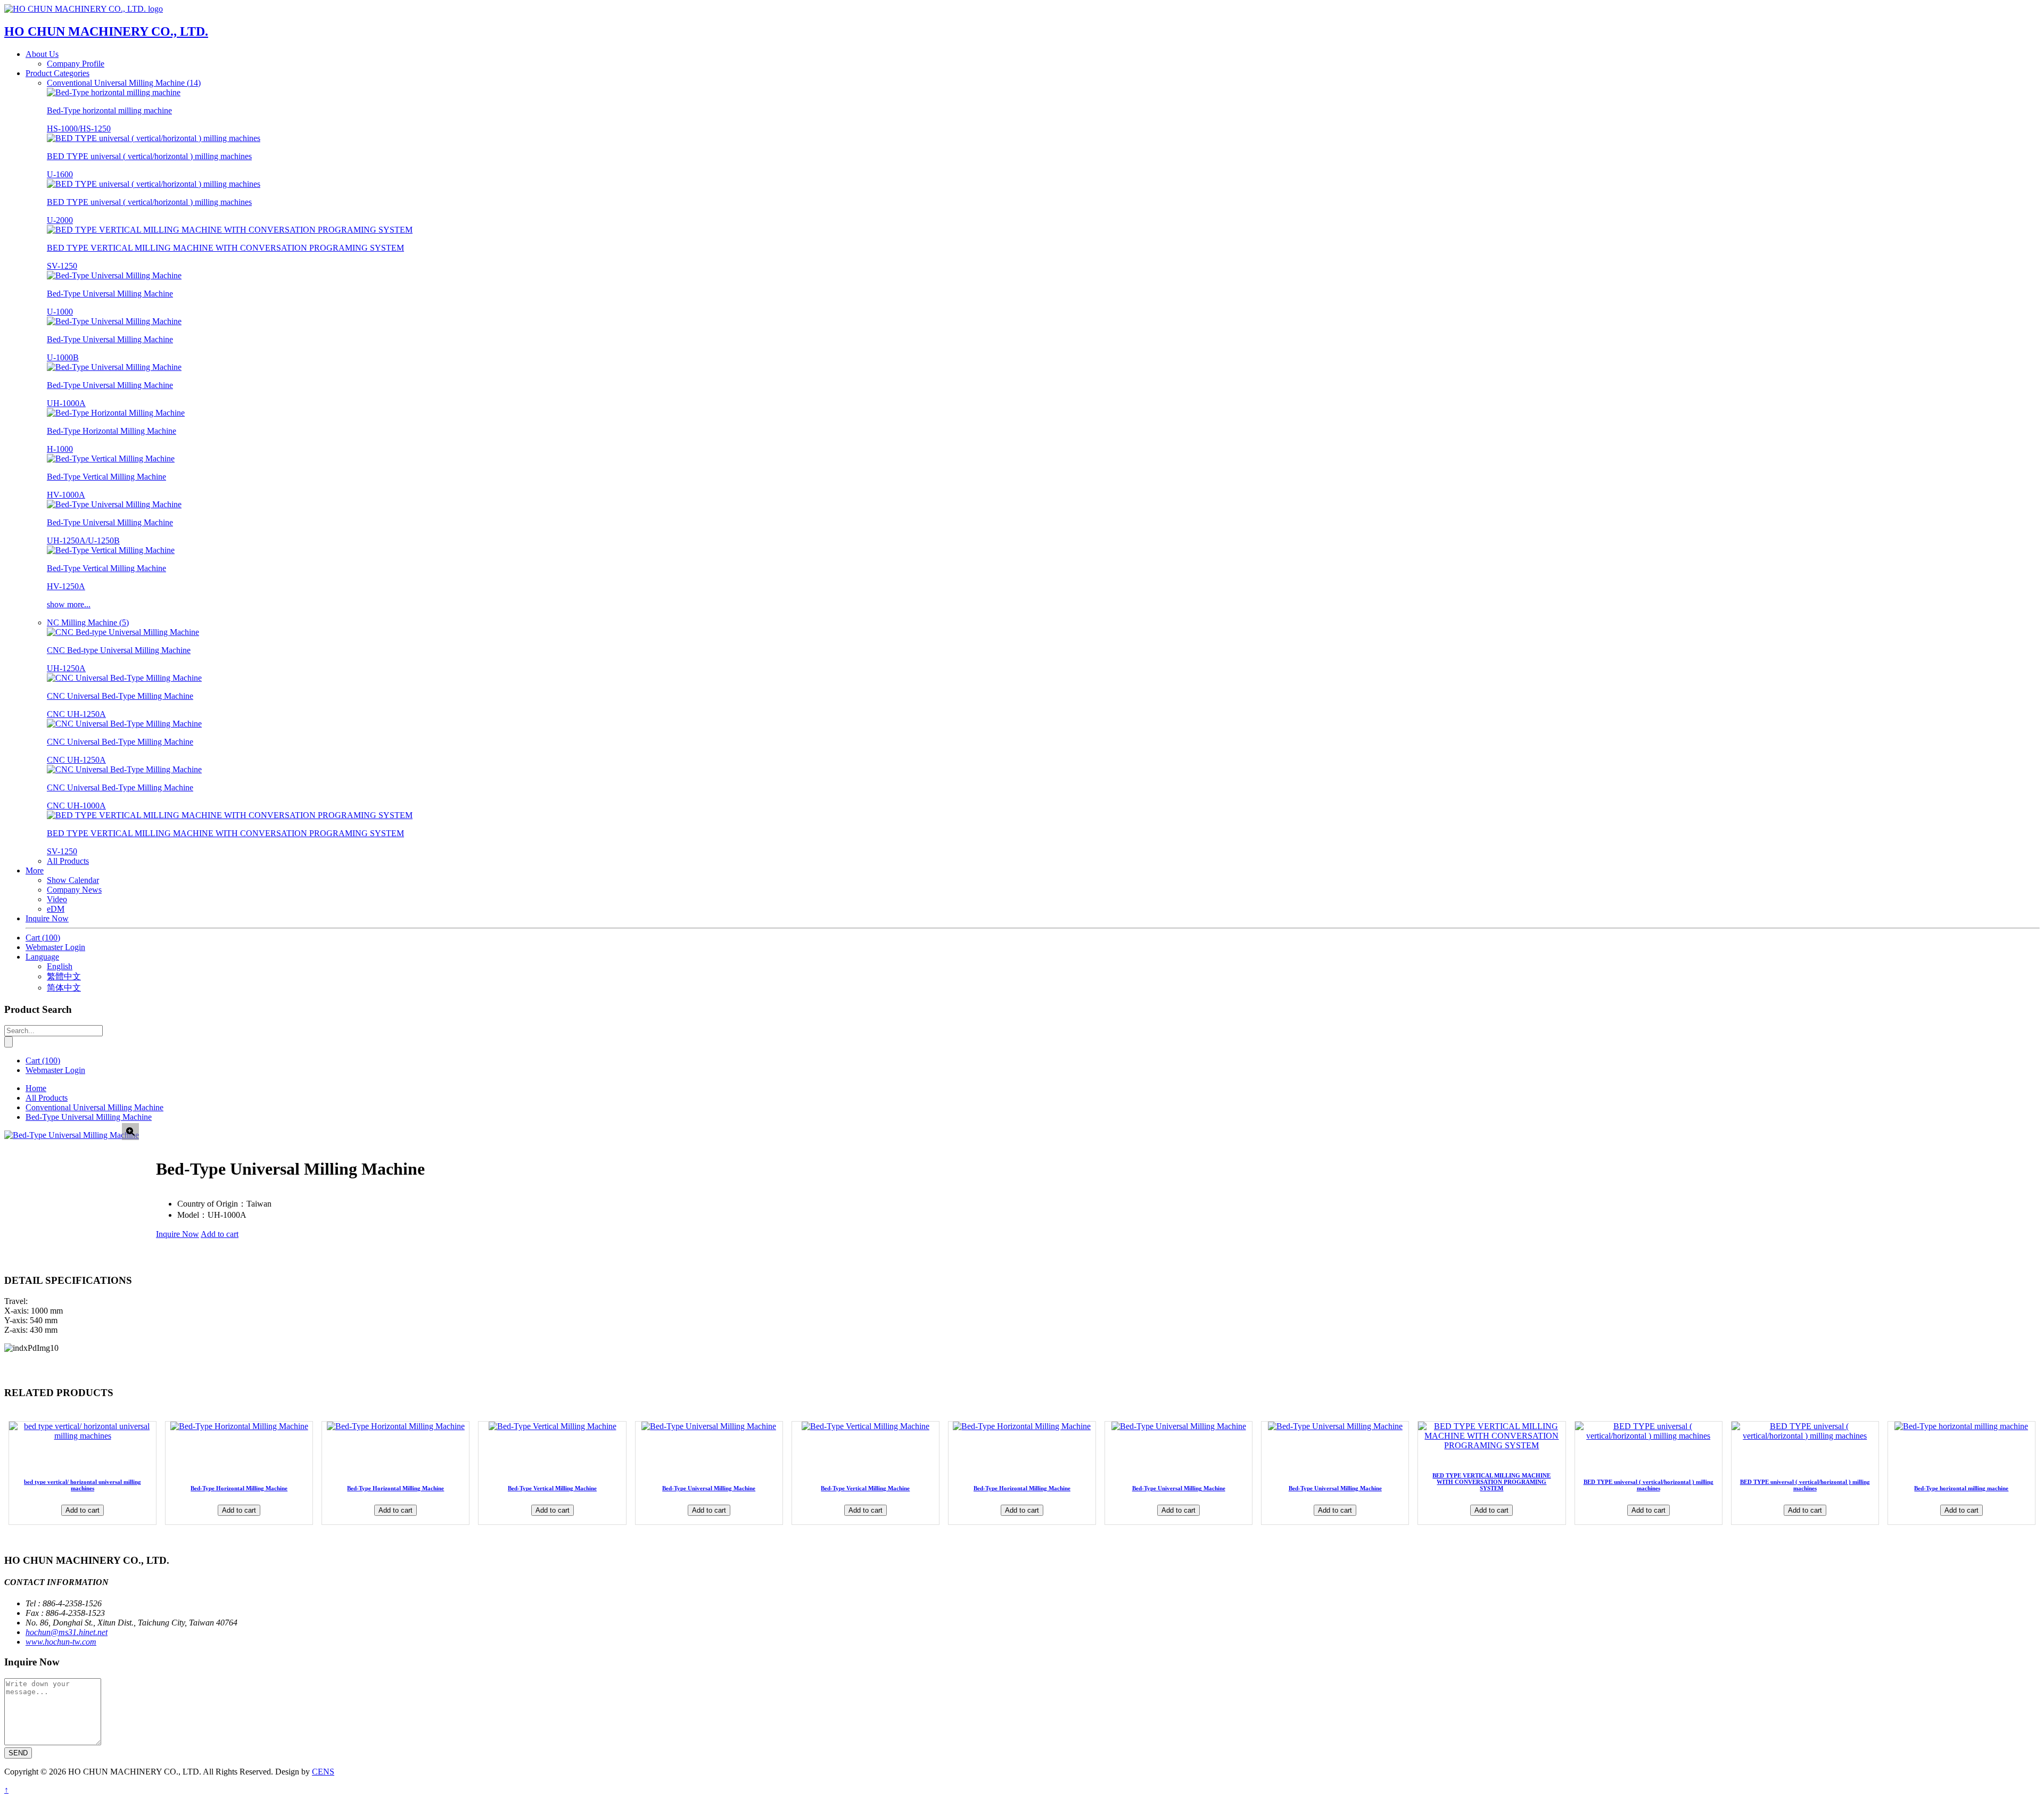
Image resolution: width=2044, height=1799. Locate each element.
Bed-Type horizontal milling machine (1961, 1488)
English (60, 966)
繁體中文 (64, 976)
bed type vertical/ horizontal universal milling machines (83, 1485)
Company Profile (76, 64)
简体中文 (64, 988)
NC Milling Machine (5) (88, 622)
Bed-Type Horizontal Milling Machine (239, 1488)
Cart (43, 938)
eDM (56, 909)
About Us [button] (42, 54)
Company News (74, 890)
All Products (68, 861)
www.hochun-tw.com (61, 1642)
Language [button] (42, 957)
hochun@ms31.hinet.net (67, 1632)
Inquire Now (47, 918)
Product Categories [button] (57, 73)
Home (36, 1088)
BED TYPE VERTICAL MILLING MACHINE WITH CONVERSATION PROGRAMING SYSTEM (1491, 1482)
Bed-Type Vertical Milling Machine (552, 1488)
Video (57, 899)
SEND (18, 1753)
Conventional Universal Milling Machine (94, 1107)
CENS (323, 1772)
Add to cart (220, 1234)
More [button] (35, 870)
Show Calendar (73, 880)
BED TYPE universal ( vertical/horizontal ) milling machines (1649, 1485)
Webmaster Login (55, 947)
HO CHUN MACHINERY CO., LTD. (106, 31)
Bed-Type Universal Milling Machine (89, 1117)
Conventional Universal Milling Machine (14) (124, 83)
